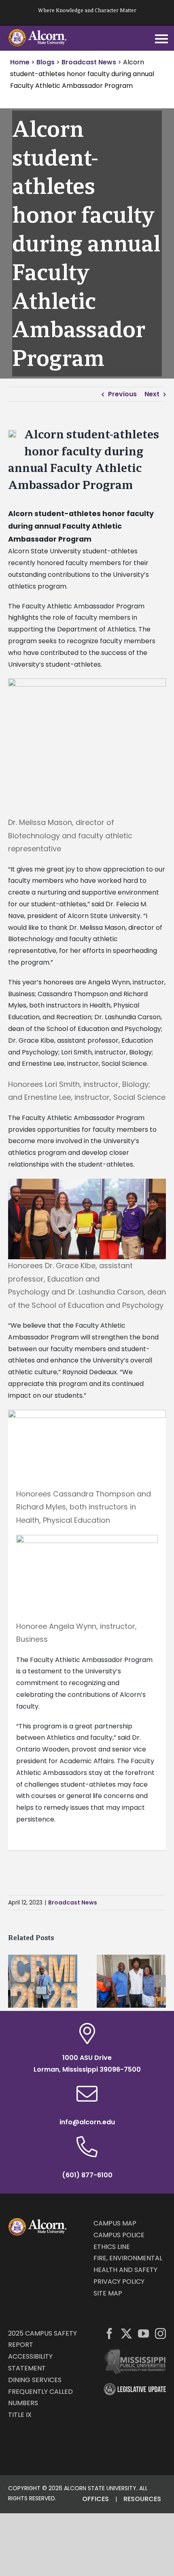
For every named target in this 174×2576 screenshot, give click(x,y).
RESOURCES (142, 2499)
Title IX (20, 2415)
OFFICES (95, 2499)
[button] (14, 1981)
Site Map (108, 2293)
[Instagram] (160, 2333)
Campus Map (115, 2223)
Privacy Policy (119, 2282)
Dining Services (35, 2380)
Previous (122, 394)
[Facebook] (109, 2333)
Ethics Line (112, 2247)
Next (152, 394)
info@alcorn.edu (87, 2122)
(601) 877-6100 (87, 2175)
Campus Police (119, 2235)
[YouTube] (143, 2333)
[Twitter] (126, 2333)
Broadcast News (73, 1902)
